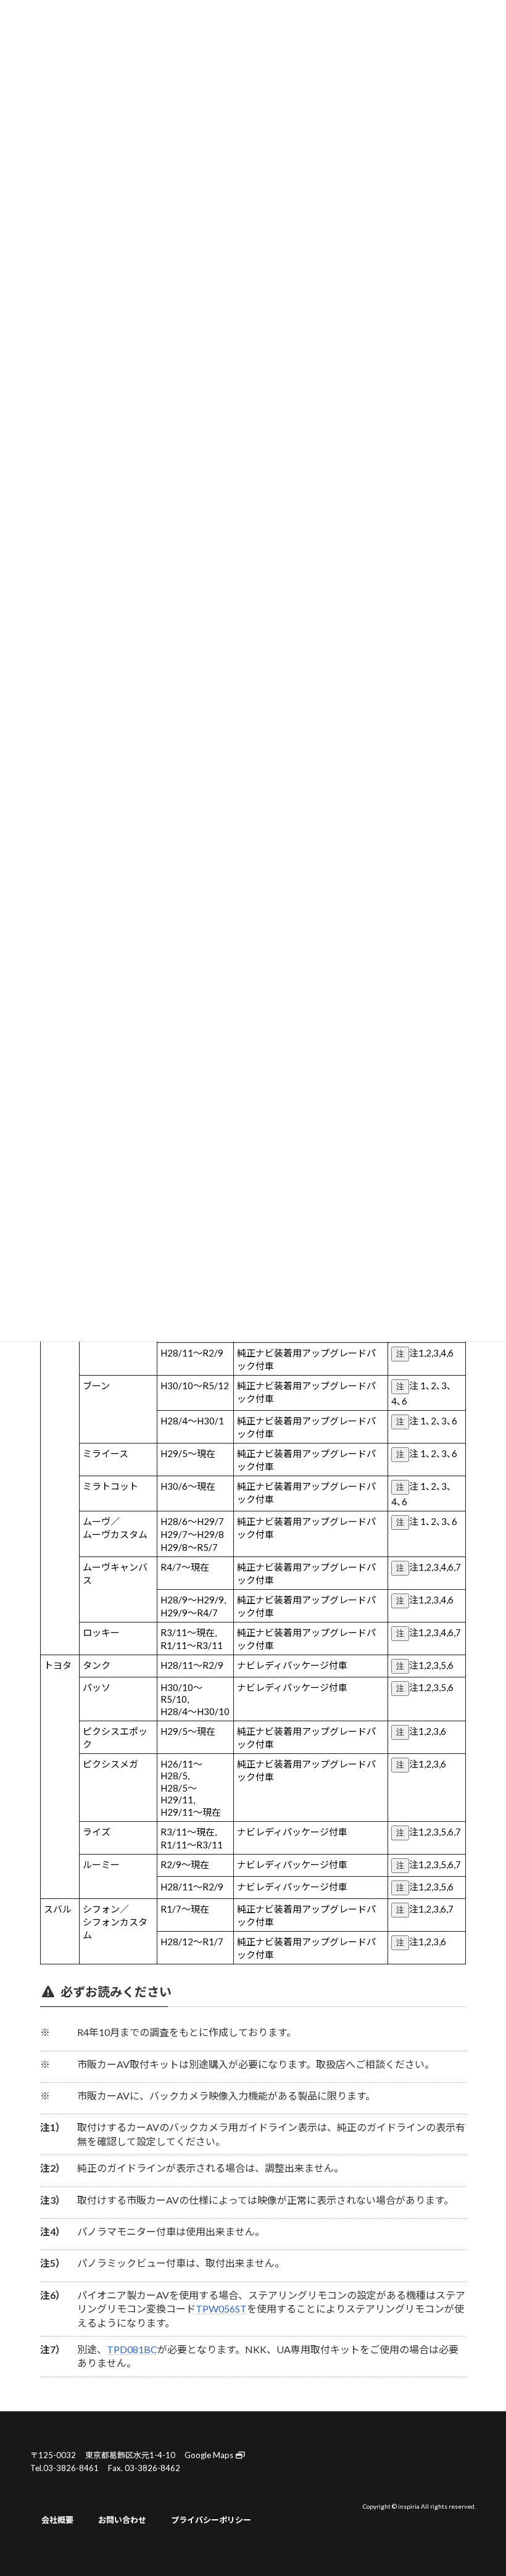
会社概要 (57, 2519)
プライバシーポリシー (211, 2519)
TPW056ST (221, 2308)
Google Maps (210, 2455)
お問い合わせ (122, 2519)
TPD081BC (132, 2349)
